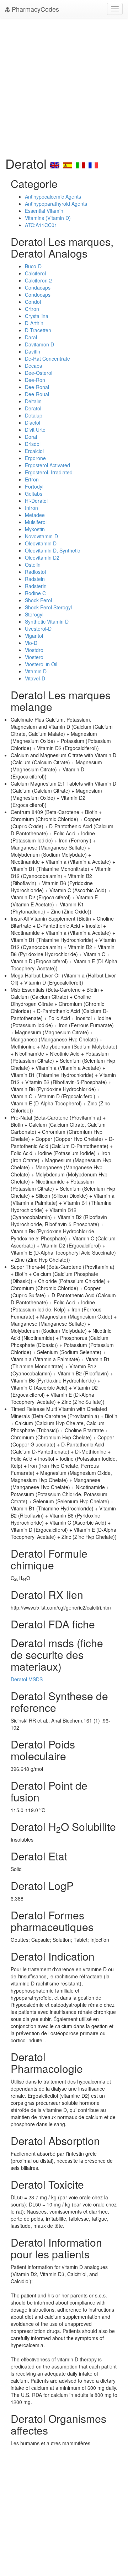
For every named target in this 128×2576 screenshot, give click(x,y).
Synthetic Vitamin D (47, 621)
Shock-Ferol (38, 600)
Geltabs (34, 494)
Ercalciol (34, 451)
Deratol (33, 408)
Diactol (33, 422)
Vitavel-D (35, 678)
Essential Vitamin (44, 211)
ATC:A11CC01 (41, 225)
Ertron (32, 479)
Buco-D (33, 266)
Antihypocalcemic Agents (53, 196)
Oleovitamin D (41, 543)
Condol (33, 302)
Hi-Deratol (36, 501)
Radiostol (35, 572)
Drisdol (33, 444)
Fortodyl (34, 486)
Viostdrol (35, 650)
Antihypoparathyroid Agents (56, 204)
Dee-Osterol (39, 373)
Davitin (33, 351)
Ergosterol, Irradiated (49, 472)
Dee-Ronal (37, 387)
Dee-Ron (35, 380)
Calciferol (35, 273)
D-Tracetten (38, 330)
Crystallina (37, 316)
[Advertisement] (64, 85)
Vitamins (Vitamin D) (48, 218)
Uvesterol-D (38, 629)
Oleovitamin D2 (42, 557)
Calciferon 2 (38, 280)
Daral (31, 337)
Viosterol (35, 657)
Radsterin (36, 586)
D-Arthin (34, 323)
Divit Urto (35, 430)
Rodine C (35, 593)
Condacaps (38, 287)
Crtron (32, 309)
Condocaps (38, 295)
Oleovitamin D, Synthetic (52, 550)
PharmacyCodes (34, 9)
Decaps (33, 366)
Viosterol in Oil (41, 664)
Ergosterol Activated (47, 465)
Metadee (35, 515)
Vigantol (34, 636)
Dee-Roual (37, 394)
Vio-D (31, 643)
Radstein (35, 579)
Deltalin (33, 401)
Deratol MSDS (27, 1679)
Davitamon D (39, 344)
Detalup (34, 415)
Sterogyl (34, 614)
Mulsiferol (36, 522)
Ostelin (33, 565)
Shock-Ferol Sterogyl (48, 607)
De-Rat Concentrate (47, 359)
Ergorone (35, 458)
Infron (31, 508)
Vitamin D (36, 671)
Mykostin (35, 529)
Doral (31, 437)
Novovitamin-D (41, 536)
